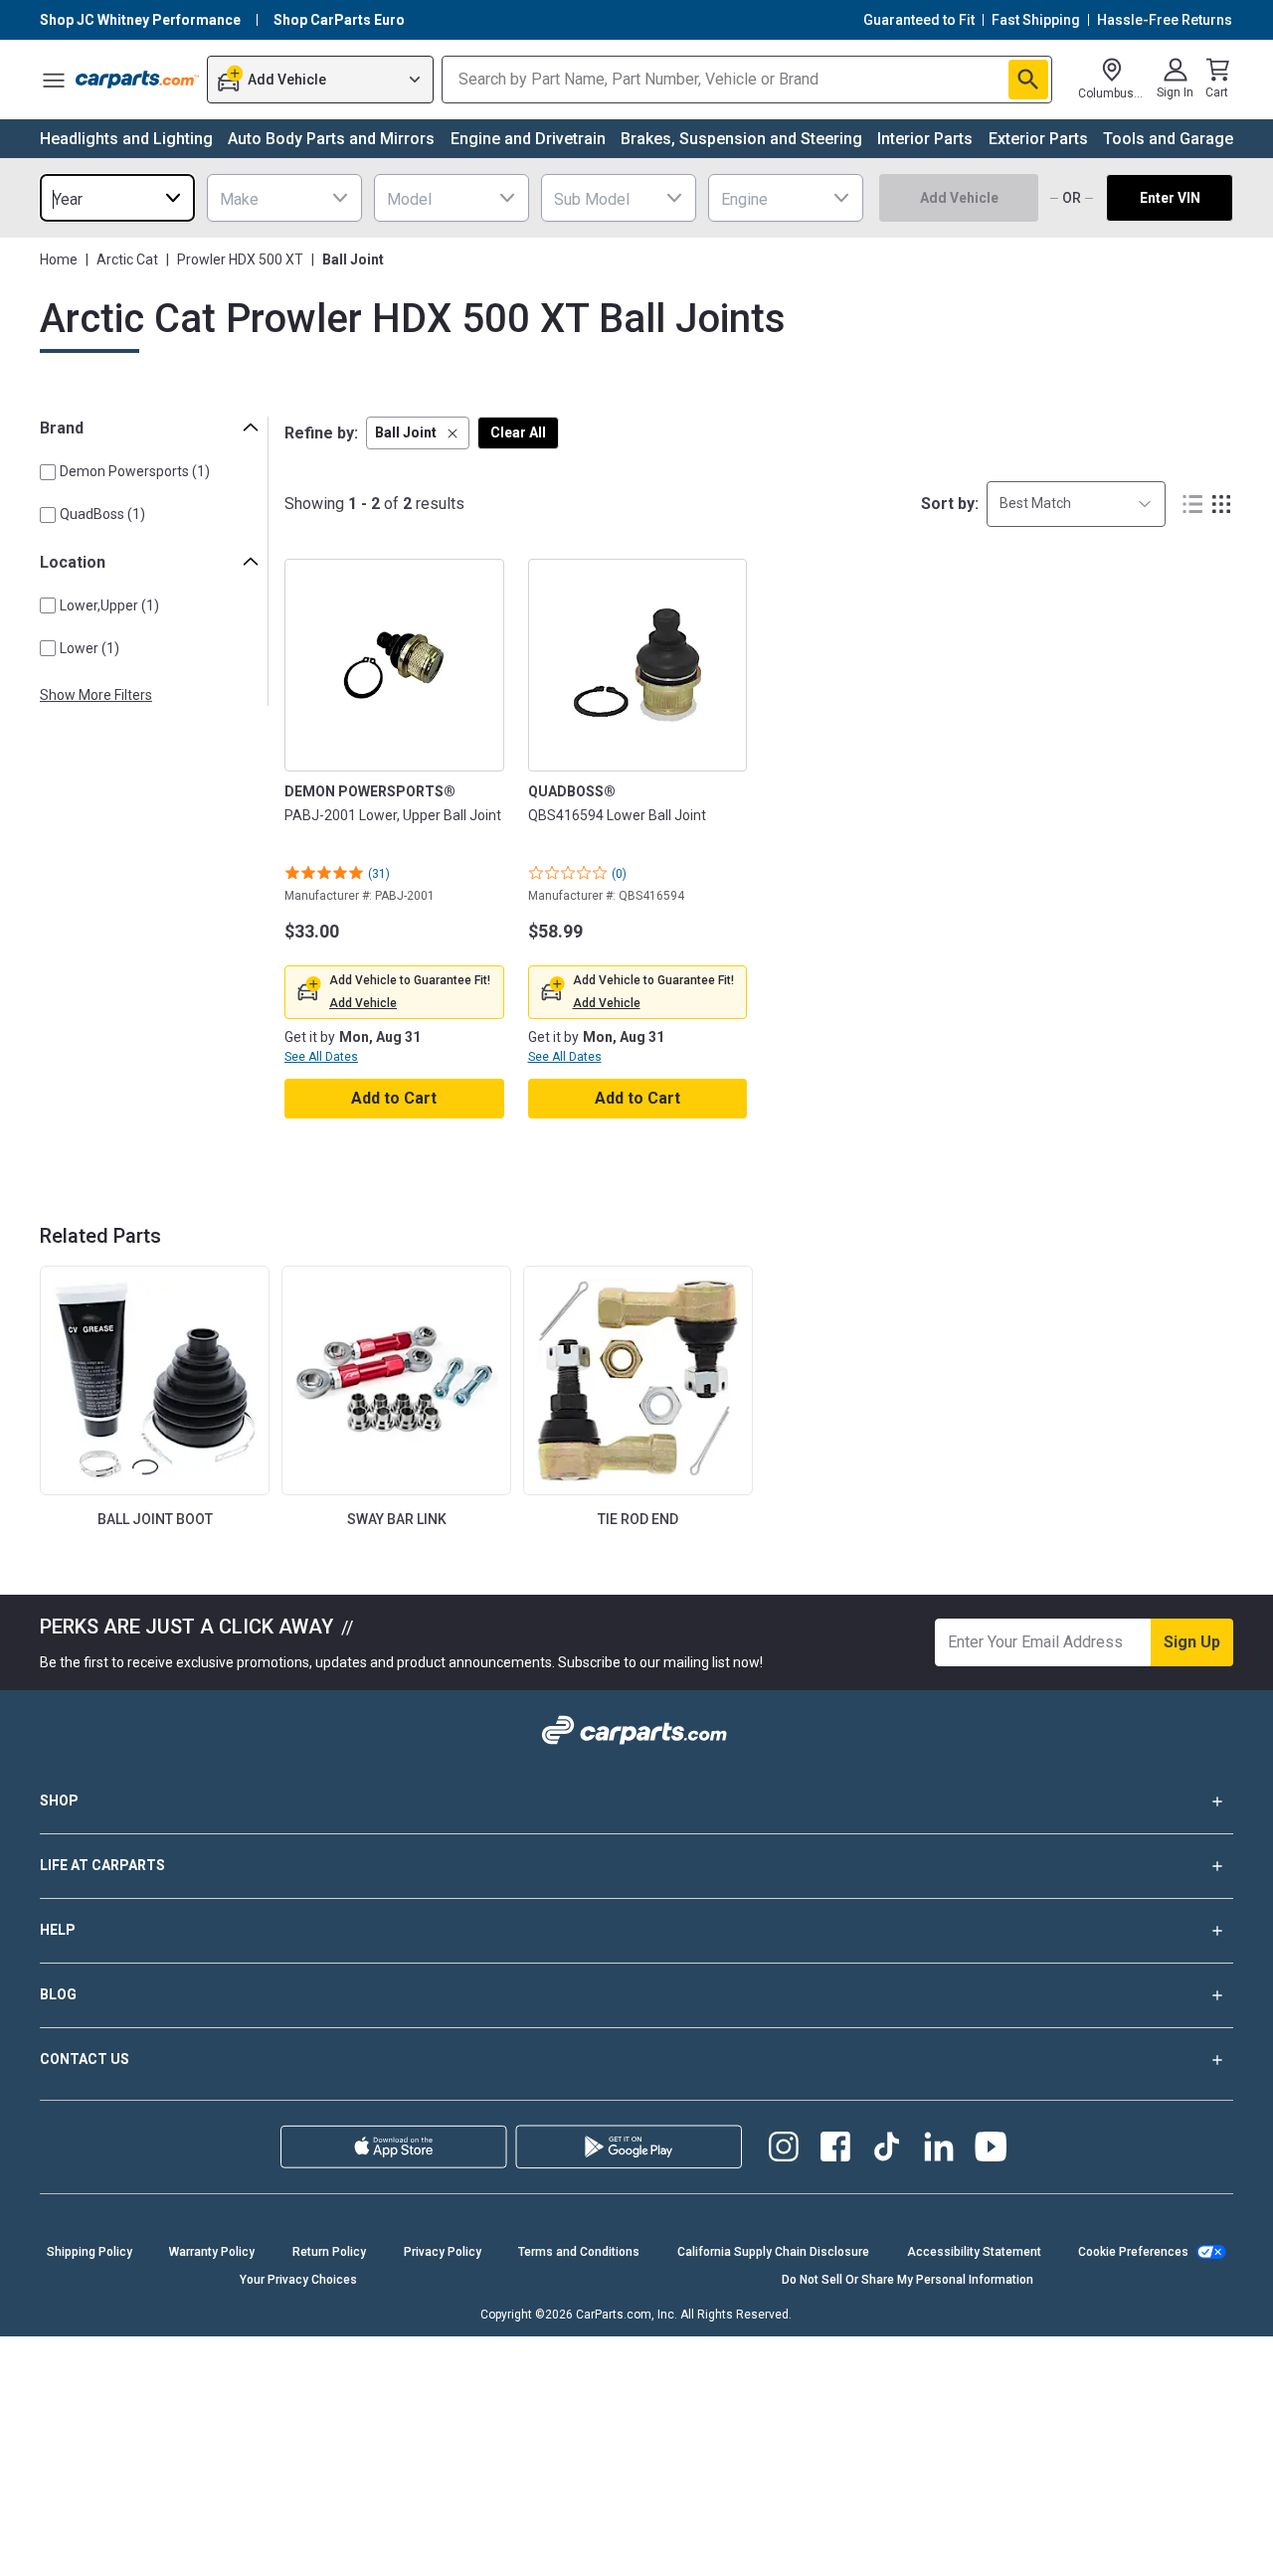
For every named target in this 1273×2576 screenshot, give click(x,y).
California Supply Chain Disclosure (773, 2252)
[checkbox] (48, 472)
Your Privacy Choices (298, 2280)
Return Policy (329, 2252)
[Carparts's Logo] (137, 80)
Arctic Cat (127, 259)
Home (59, 259)
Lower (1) (90, 648)
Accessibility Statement (974, 2252)
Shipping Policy (90, 2252)
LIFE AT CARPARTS (102, 1865)
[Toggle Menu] (54, 80)
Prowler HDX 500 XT (240, 259)
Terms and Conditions (579, 2252)
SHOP (59, 1801)
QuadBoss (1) (102, 514)
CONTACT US (85, 2059)
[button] (418, 433)
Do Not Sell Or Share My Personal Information (908, 2280)
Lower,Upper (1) (109, 605)
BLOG (58, 1994)
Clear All (518, 432)
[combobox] (117, 198)
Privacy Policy (443, 2252)
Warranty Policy (212, 2252)
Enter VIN (1170, 198)
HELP (58, 1930)
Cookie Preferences (1133, 2252)
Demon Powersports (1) (135, 471)
